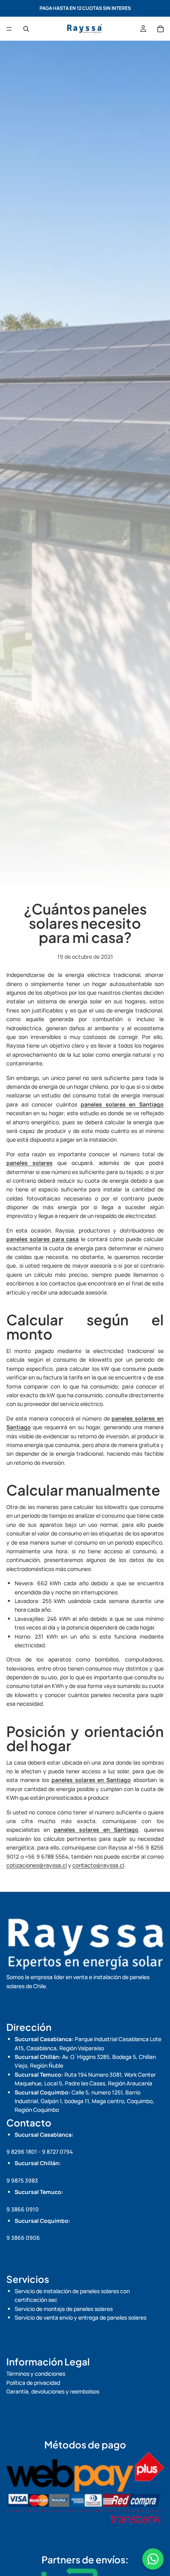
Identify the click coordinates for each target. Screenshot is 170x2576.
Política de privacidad (33, 2383)
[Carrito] (161, 29)
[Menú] (9, 29)
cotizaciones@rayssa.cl (37, 1865)
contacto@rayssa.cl (98, 1865)
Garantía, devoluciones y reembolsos (53, 2391)
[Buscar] (26, 29)
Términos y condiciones (36, 2374)
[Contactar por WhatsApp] (153, 2559)
